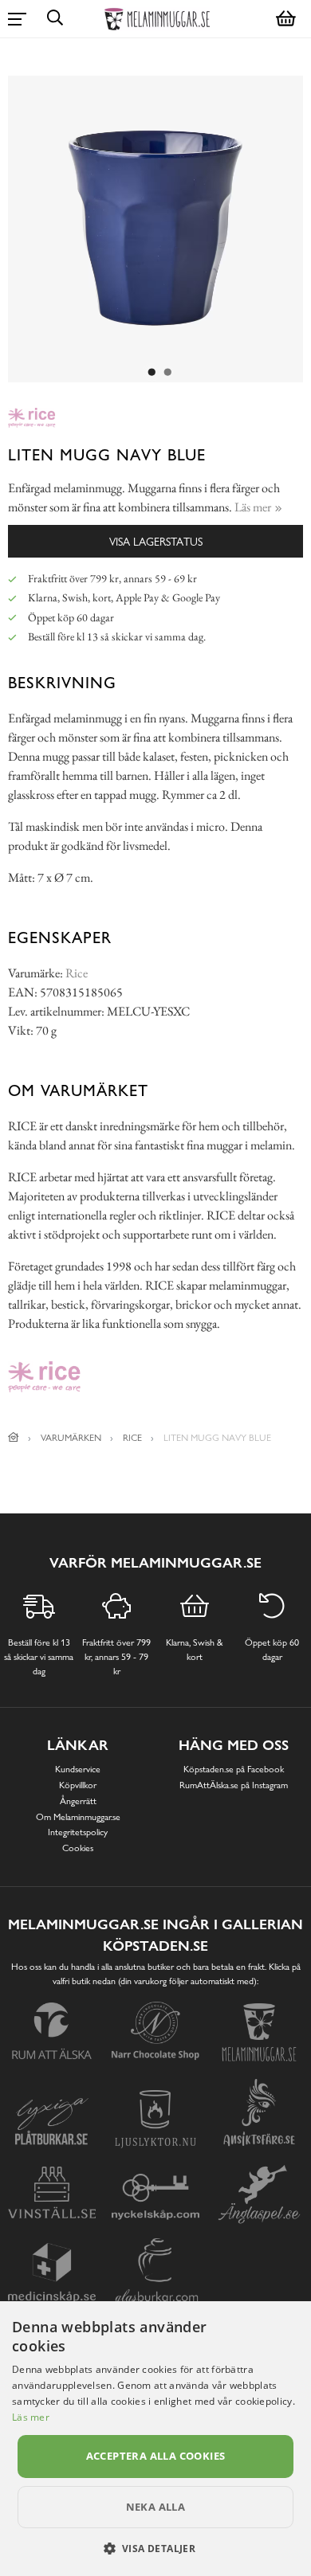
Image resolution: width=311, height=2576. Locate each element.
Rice (77, 973)
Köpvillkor (78, 1785)
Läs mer (31, 2417)
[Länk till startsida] (14, 1438)
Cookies (78, 1848)
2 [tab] (167, 373)
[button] (156, 2548)
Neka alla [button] (156, 2507)
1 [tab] (152, 373)
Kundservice (78, 1769)
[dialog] (155, 2439)
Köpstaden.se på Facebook (234, 1769)
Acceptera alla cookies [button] (156, 2456)
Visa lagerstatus (156, 541)
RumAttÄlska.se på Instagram (234, 1785)
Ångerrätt (78, 1801)
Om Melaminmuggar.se (78, 1817)
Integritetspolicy (78, 1832)
